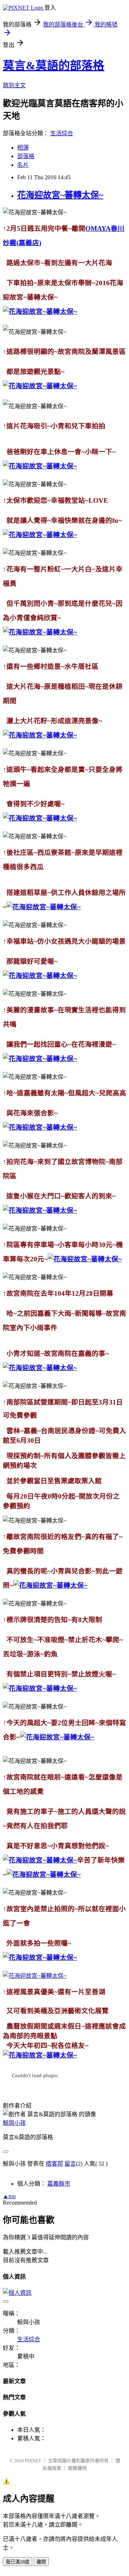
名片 (23, 165)
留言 (70, 2164)
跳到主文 (14, 85)
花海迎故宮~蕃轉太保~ (60, 195)
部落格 (26, 156)
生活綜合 (62, 133)
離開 (41, 2562)
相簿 (23, 148)
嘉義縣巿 (59, 2184)
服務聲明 (77, 2468)
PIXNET (33, 2461)
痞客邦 (54, 2164)
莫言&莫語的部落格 (54, 65)
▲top (9, 2196)
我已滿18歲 (18, 2562)
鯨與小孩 (14, 2123)
